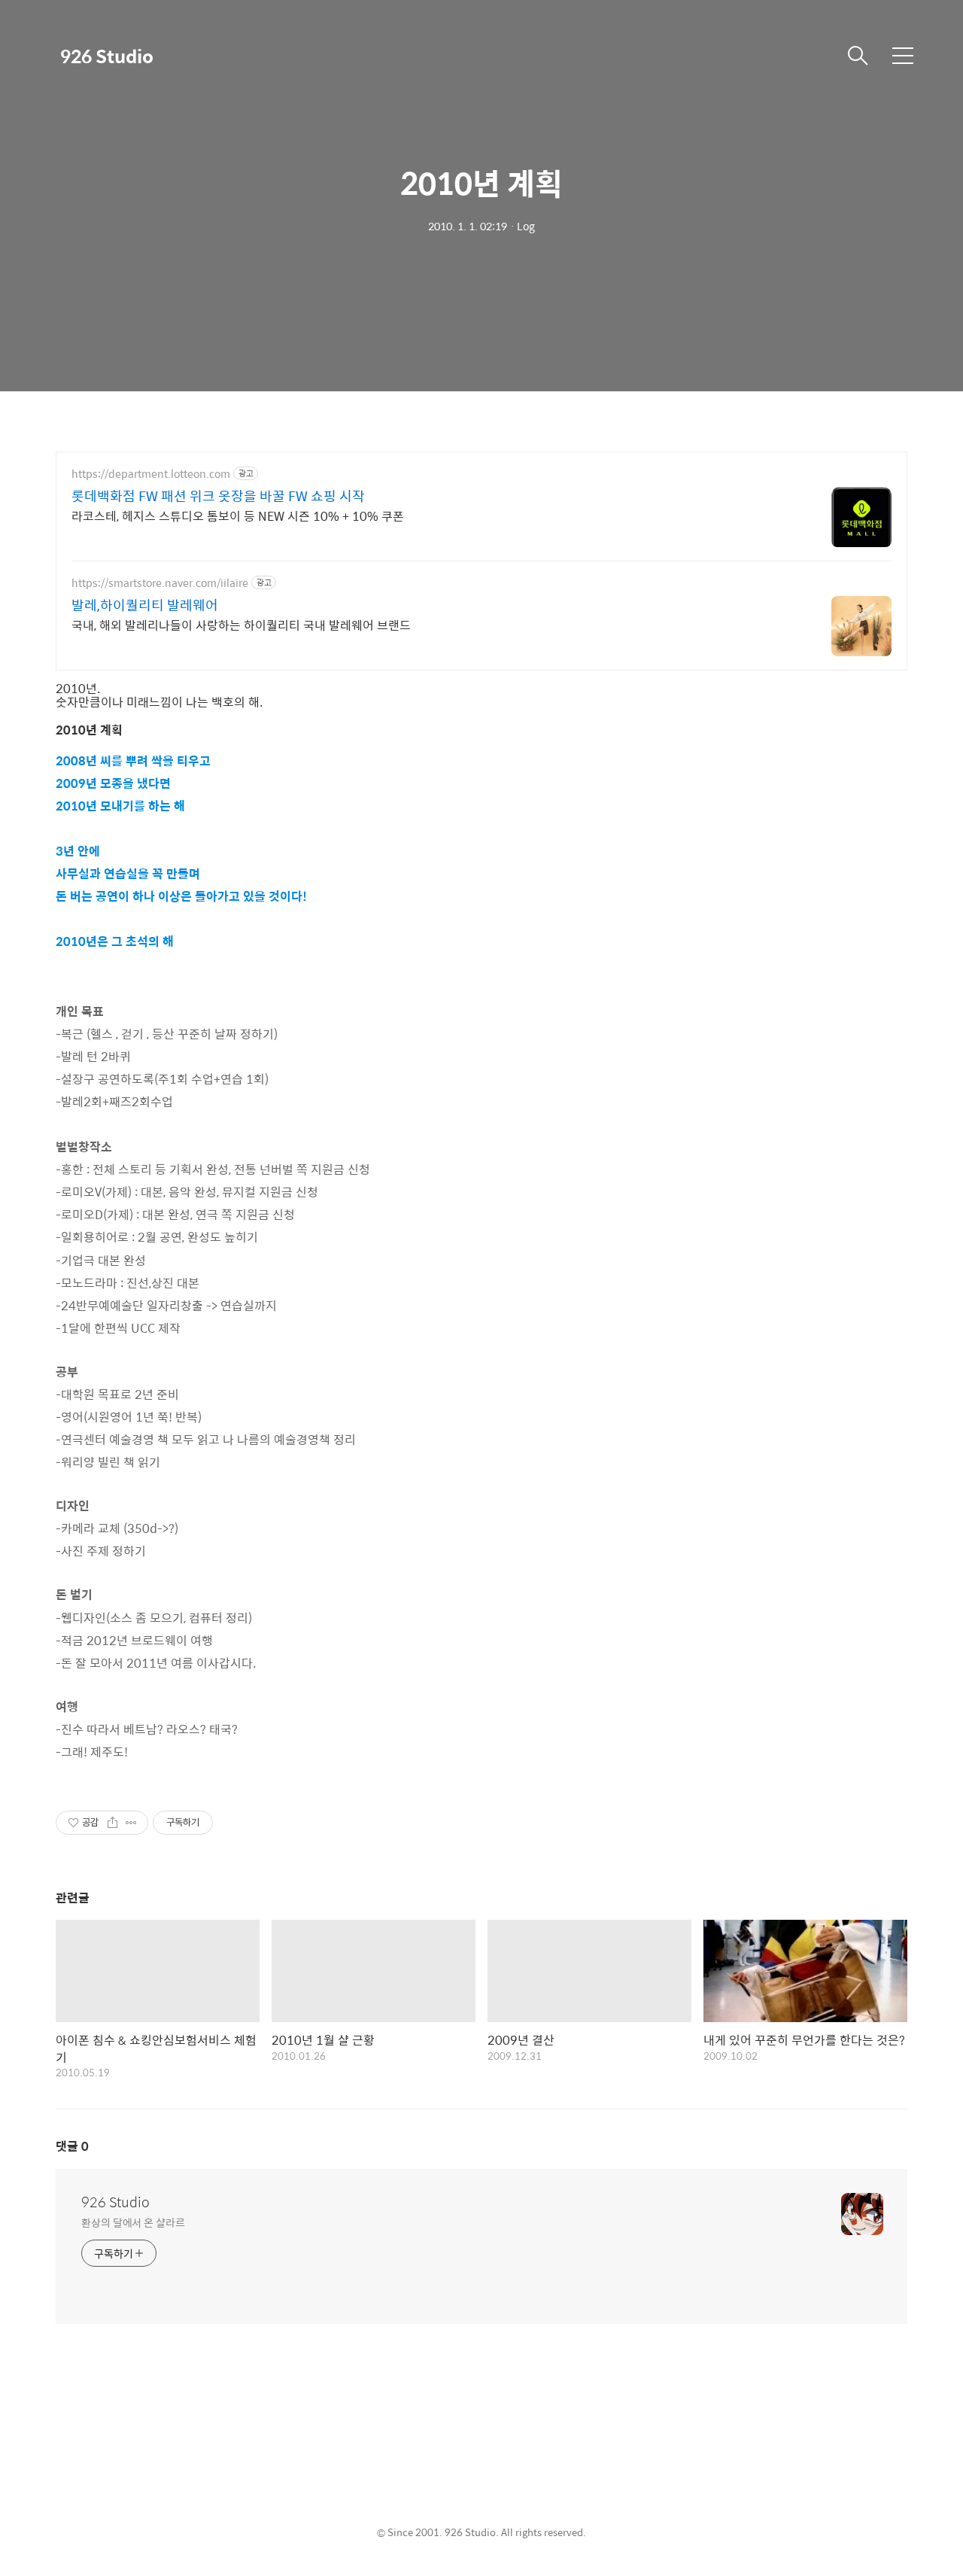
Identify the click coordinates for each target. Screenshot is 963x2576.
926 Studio (107, 56)
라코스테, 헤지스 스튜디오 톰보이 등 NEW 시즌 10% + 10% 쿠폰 (238, 516)
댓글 (72, 2146)
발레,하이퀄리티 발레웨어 (145, 605)
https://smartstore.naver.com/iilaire (160, 583)
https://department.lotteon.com (151, 474)
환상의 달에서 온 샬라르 (133, 2222)
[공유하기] (112, 1823)
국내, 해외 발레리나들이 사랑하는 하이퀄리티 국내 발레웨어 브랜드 (241, 625)
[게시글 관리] (131, 1823)
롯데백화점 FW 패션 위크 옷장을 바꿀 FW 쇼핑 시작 (218, 496)
